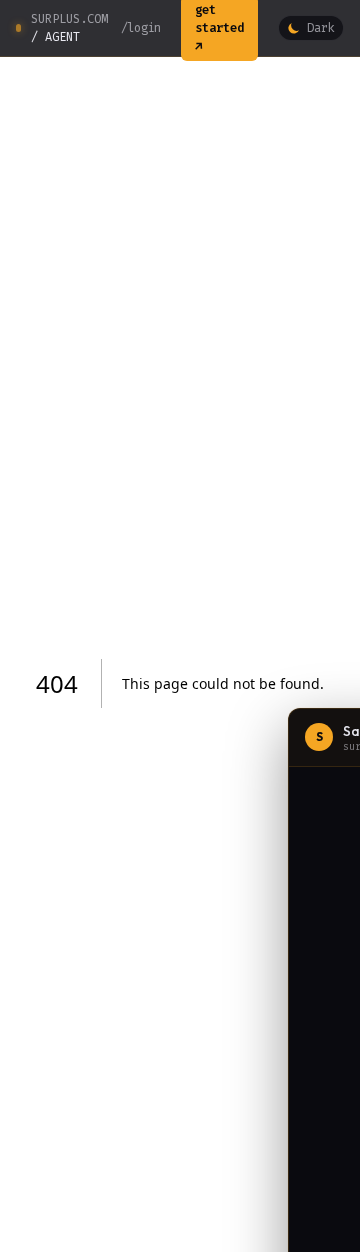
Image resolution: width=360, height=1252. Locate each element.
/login (141, 28)
